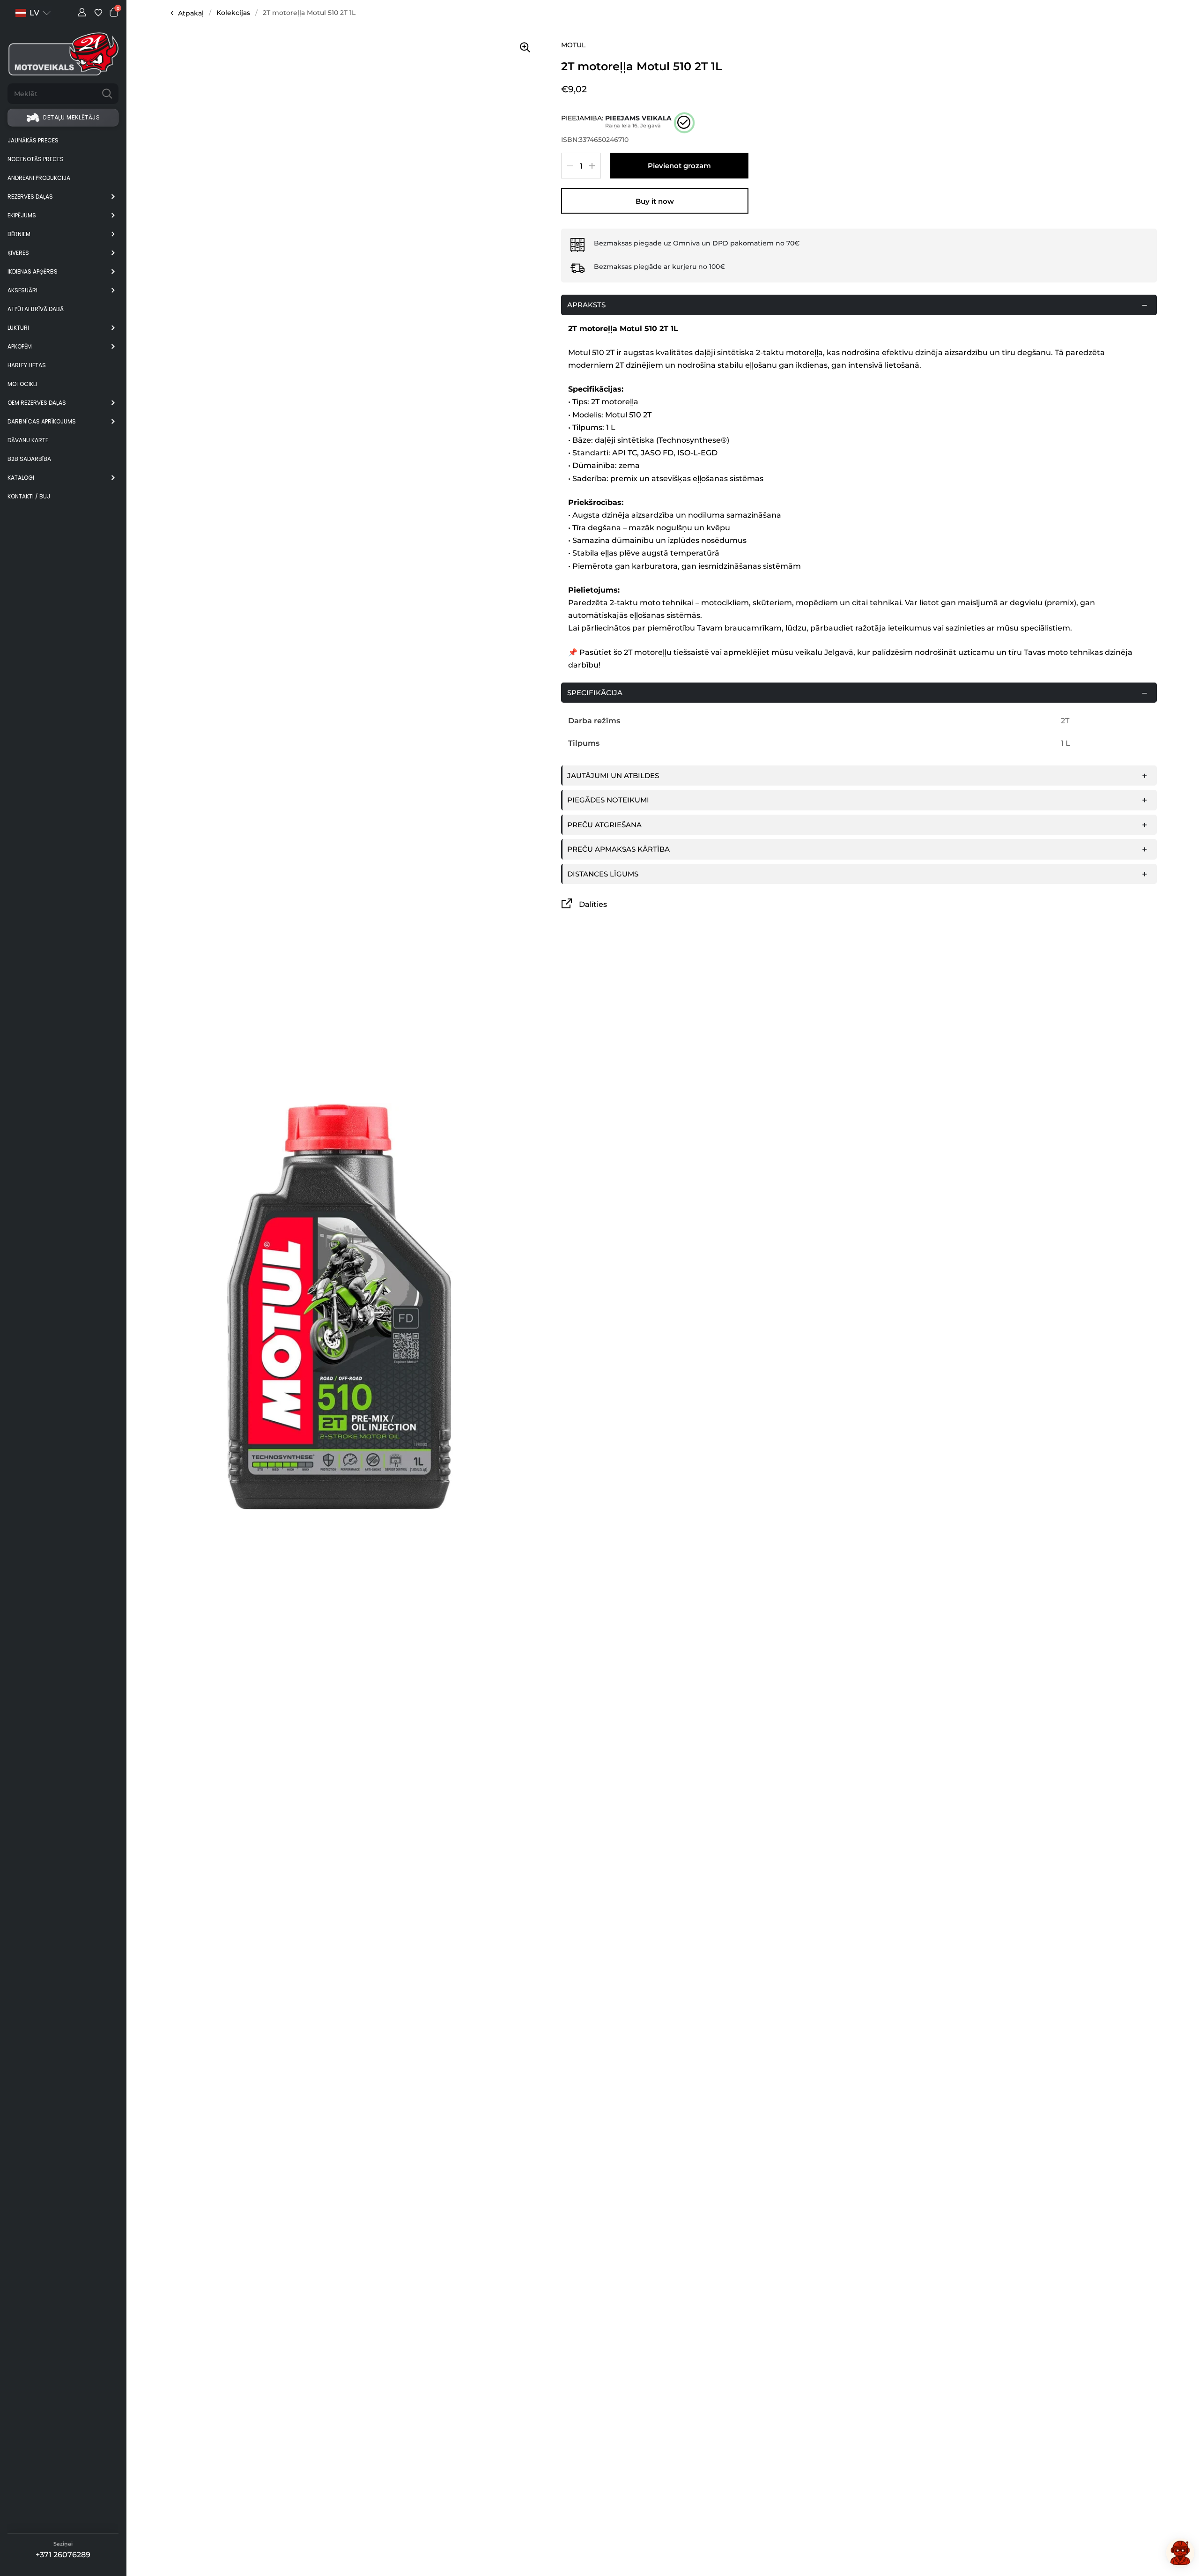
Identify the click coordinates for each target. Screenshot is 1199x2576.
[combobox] (52, 94)
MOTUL (573, 45)
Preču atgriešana (604, 825)
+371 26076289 (63, 2555)
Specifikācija (595, 693)
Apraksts (586, 305)
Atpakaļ (191, 13)
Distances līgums (603, 874)
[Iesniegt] (107, 94)
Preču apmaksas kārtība (618, 849)
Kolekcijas (233, 13)
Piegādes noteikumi (608, 800)
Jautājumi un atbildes (613, 776)
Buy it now (655, 201)
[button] (33, 13)
